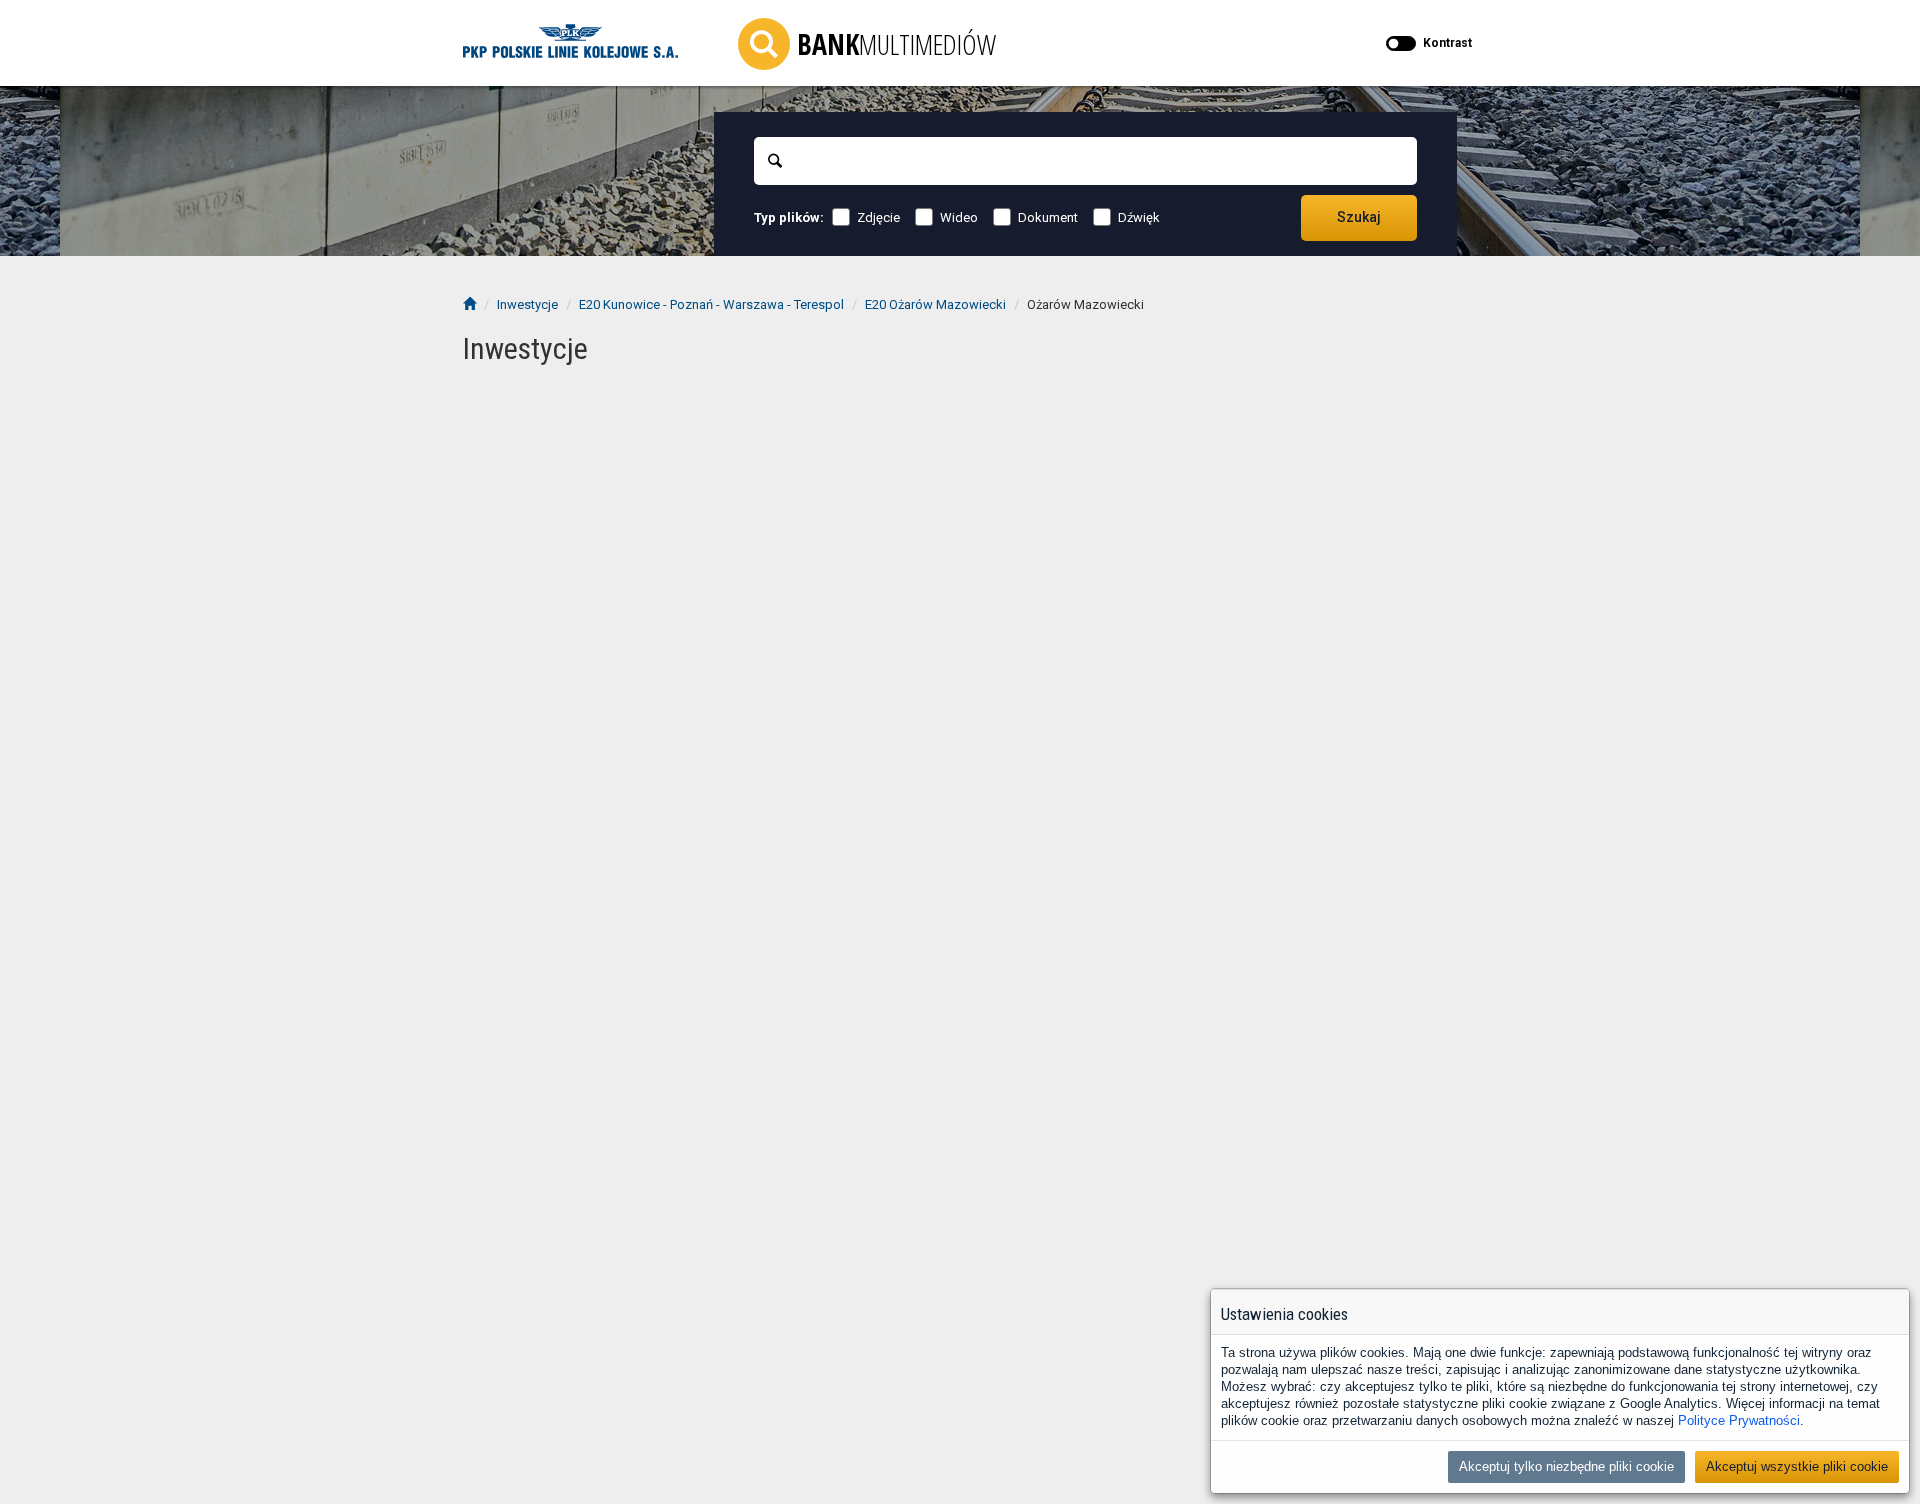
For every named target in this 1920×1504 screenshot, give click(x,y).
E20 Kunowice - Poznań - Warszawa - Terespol (711, 304)
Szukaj (1359, 217)
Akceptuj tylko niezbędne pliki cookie (1566, 1466)
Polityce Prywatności (1739, 1420)
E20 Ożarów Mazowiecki (935, 304)
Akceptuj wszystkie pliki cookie (1797, 1466)
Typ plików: (789, 217)
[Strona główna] (469, 304)
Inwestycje (527, 304)
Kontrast (1447, 43)
